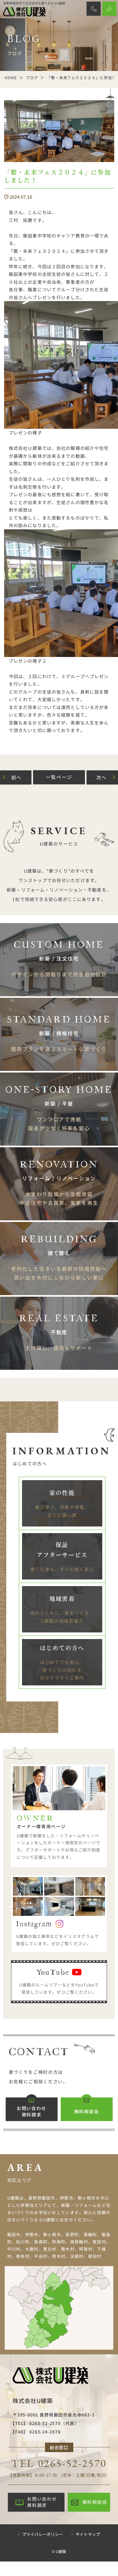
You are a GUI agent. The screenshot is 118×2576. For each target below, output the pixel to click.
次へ (102, 777)
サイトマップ (88, 2534)
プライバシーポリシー (42, 2534)
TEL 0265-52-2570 (59, 2463)
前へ (17, 777)
